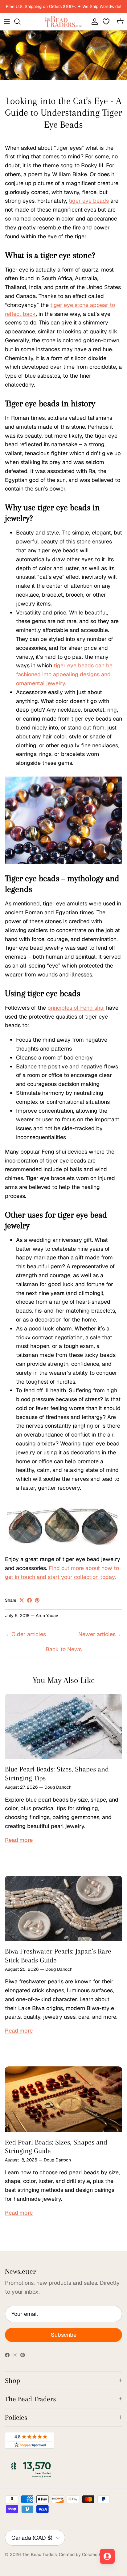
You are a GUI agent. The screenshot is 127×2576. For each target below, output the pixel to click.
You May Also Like (64, 1680)
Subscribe (64, 2335)
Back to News (64, 1649)
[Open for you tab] (107, 2556)
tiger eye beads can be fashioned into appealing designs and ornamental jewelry (64, 674)
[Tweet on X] (22, 1600)
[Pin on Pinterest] (37, 1600)
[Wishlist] (107, 22)
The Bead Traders (39, 2554)
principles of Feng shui (76, 1008)
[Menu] (7, 22)
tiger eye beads (89, 201)
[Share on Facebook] (29, 1600)
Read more (19, 1840)
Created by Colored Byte (84, 2554)
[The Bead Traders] (63, 22)
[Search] (20, 22)
